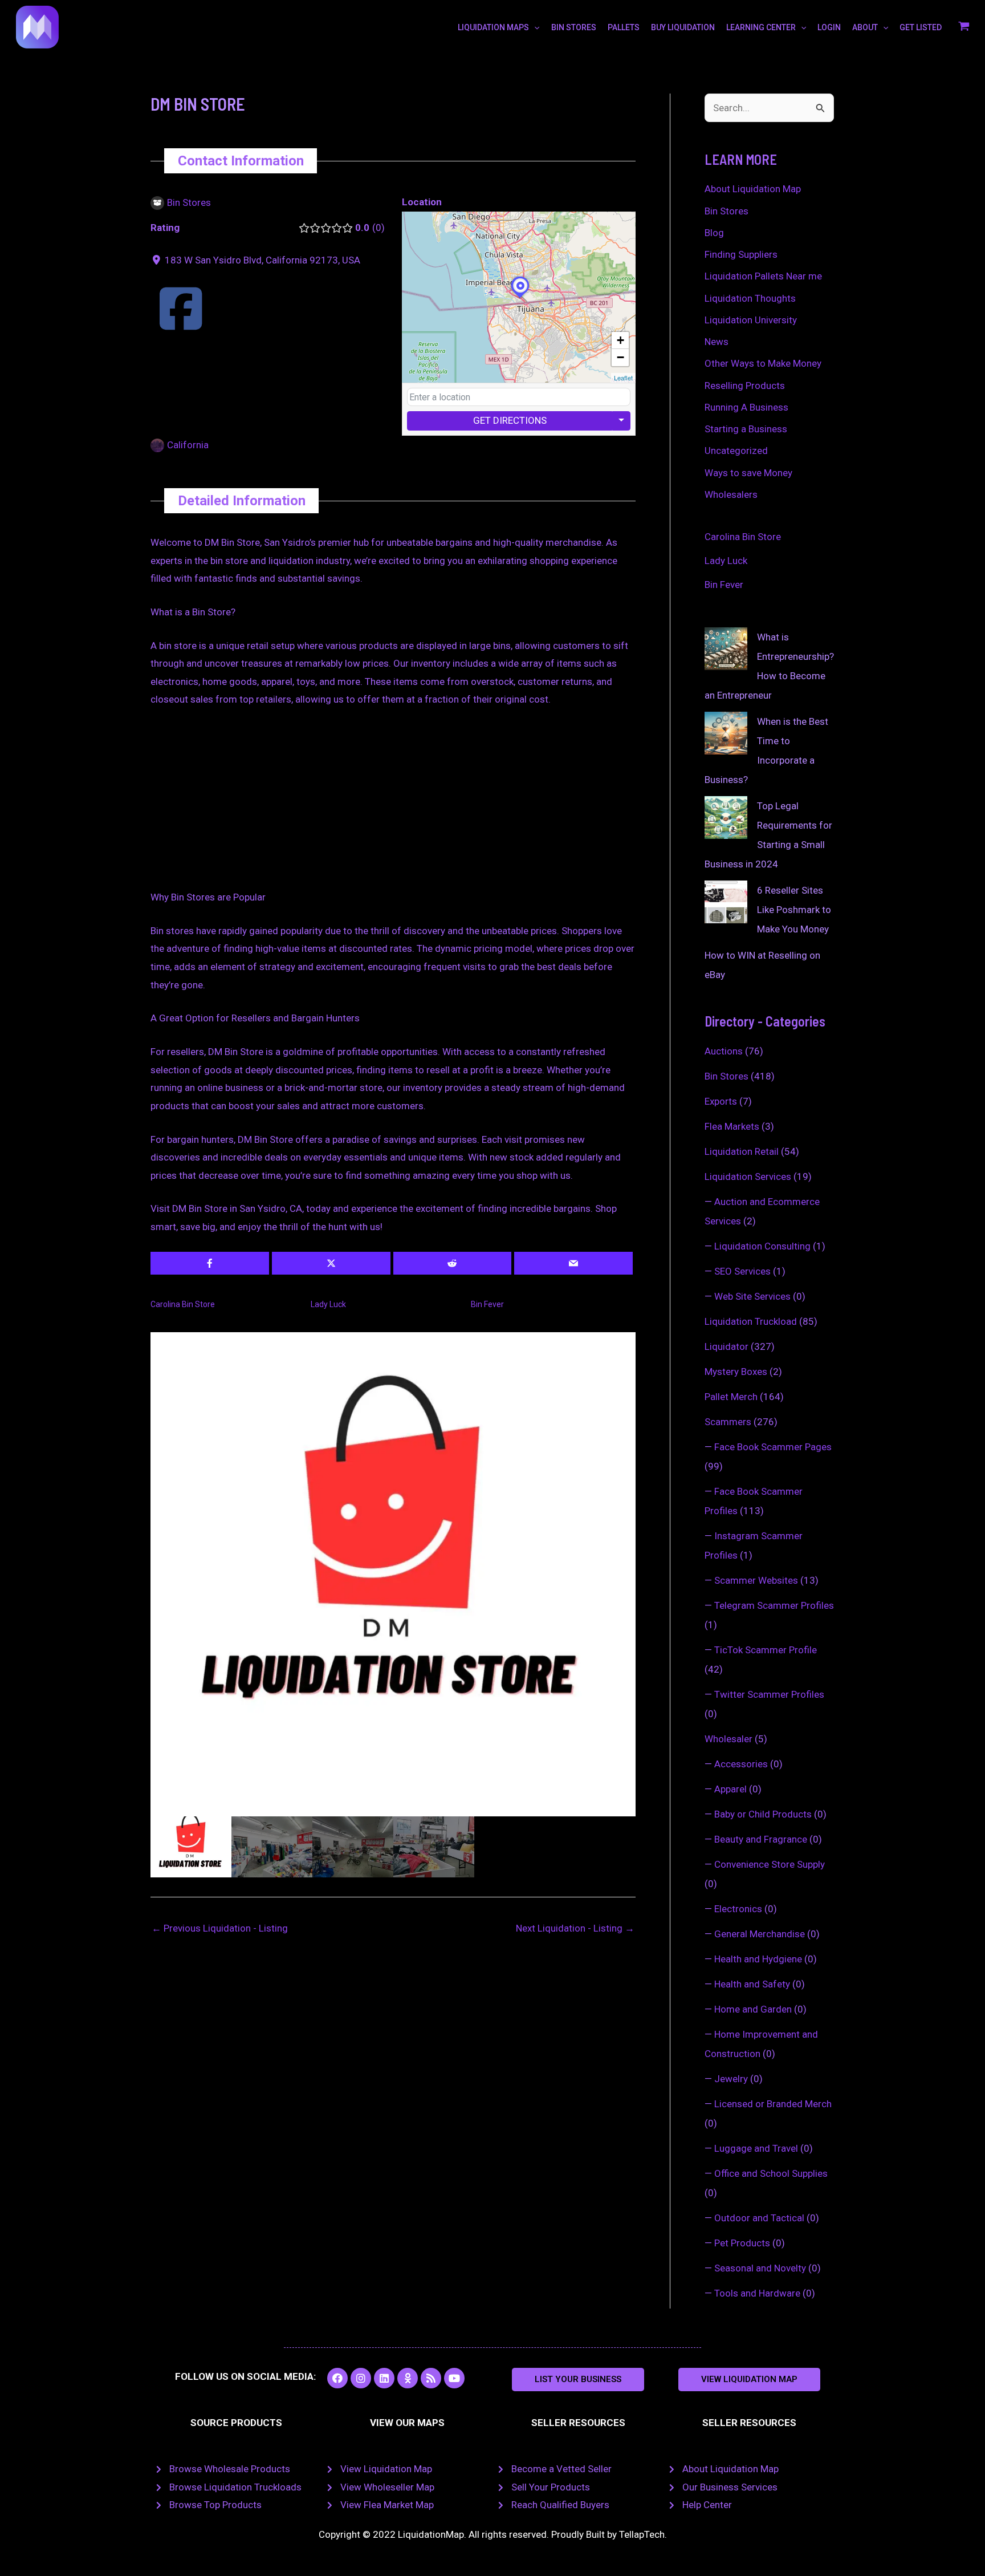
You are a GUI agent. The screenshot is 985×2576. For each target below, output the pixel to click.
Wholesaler (728, 1739)
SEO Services (742, 1271)
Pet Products (742, 2243)
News (717, 342)
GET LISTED (921, 27)
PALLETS (624, 27)
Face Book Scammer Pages (773, 1447)
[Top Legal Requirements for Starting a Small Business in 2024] (726, 818)
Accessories (741, 1764)
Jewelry (731, 2079)
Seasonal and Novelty (760, 2268)
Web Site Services (752, 1296)
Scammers (728, 1422)
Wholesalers (731, 494)
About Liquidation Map (753, 189)
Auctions (724, 1051)
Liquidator (726, 1346)
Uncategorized (736, 451)
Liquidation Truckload (751, 1321)
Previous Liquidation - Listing (220, 1928)
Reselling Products (745, 386)
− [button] (620, 357)
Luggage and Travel (756, 2148)
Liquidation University (751, 320)
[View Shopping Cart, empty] (964, 27)
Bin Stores (726, 211)
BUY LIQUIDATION (683, 27)
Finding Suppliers (741, 254)
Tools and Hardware (757, 2293)
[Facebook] (181, 323)
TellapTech (642, 2534)
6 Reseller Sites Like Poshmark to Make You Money (794, 910)
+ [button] (620, 340)
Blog (714, 233)
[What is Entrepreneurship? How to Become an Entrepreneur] (726, 649)
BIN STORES (574, 27)
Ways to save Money (748, 473)
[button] (578, 2380)
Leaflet (623, 378)
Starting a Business (746, 429)
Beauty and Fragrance (761, 1839)
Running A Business (746, 407)
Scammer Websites (756, 1580)
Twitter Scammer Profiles (769, 1694)
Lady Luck (328, 1304)
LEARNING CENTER (761, 27)
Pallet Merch (731, 1397)
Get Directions (510, 420)
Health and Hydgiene (758, 1959)
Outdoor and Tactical (759, 2218)
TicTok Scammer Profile (766, 1650)
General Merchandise (760, 1934)
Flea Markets (732, 1126)
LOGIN (829, 27)
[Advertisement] (393, 804)
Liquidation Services (748, 1177)
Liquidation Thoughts (750, 298)
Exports (721, 1101)
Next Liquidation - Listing (575, 1928)
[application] (534, 27)
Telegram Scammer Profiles (774, 1605)
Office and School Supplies (771, 2173)
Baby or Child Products (763, 1814)
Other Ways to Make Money (763, 363)
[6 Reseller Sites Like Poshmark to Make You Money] (726, 902)
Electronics (738, 1909)
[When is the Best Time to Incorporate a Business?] (726, 733)
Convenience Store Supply (770, 1864)
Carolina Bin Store (183, 1304)
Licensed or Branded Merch (773, 2104)
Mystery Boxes (736, 1372)
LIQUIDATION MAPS (493, 27)
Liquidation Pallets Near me (763, 276)
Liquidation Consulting (762, 1246)
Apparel (730, 1789)
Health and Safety (752, 1984)
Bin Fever (487, 1304)
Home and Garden (753, 2009)
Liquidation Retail (742, 1151)
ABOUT (865, 27)
